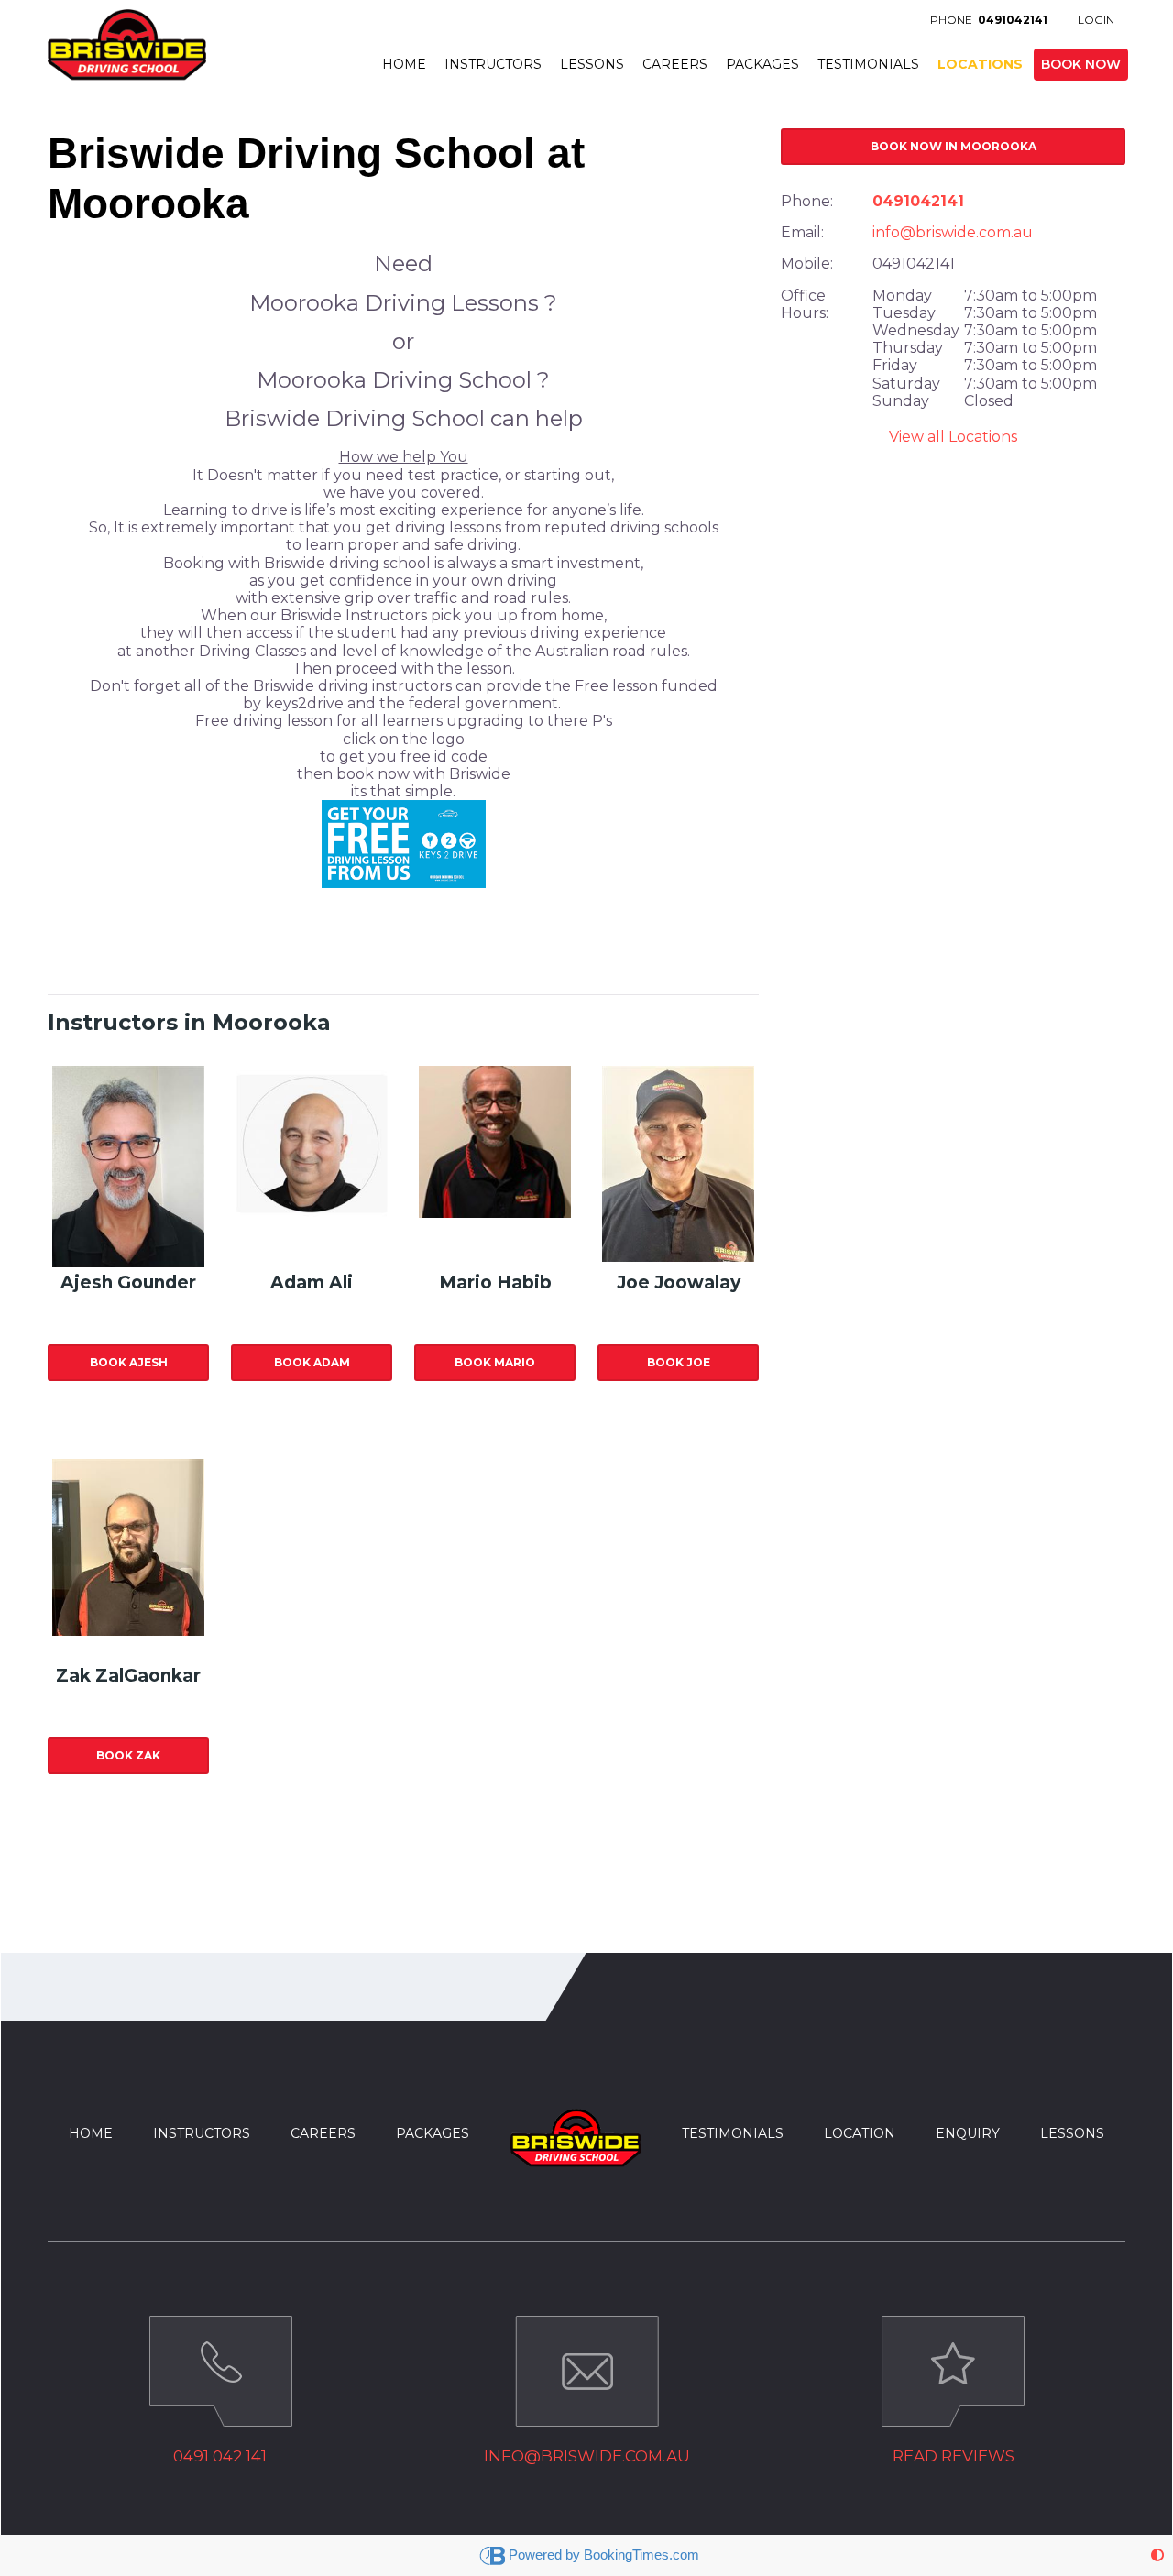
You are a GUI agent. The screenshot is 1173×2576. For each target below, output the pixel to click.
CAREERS (323, 2133)
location (860, 2133)
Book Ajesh (129, 1362)
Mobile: (807, 263)
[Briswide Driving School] (127, 40)
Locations (980, 64)
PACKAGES (433, 2133)
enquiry (968, 2133)
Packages (762, 64)
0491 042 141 (220, 2456)
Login (1096, 20)
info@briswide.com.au (953, 232)
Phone (989, 20)
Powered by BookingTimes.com (604, 2554)
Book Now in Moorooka (954, 146)
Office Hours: (805, 304)
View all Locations (953, 437)
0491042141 (918, 201)
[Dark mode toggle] (1157, 2555)
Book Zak (128, 1755)
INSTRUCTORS (202, 2133)
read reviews (954, 2456)
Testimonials (868, 64)
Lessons (592, 64)
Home (404, 64)
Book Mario (495, 1362)
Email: (802, 232)
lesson (1068, 2133)
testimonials (733, 2133)
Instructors (493, 64)
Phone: (807, 201)
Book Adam (312, 1362)
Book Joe (679, 1362)
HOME (91, 2133)
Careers (675, 64)
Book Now (1081, 64)
